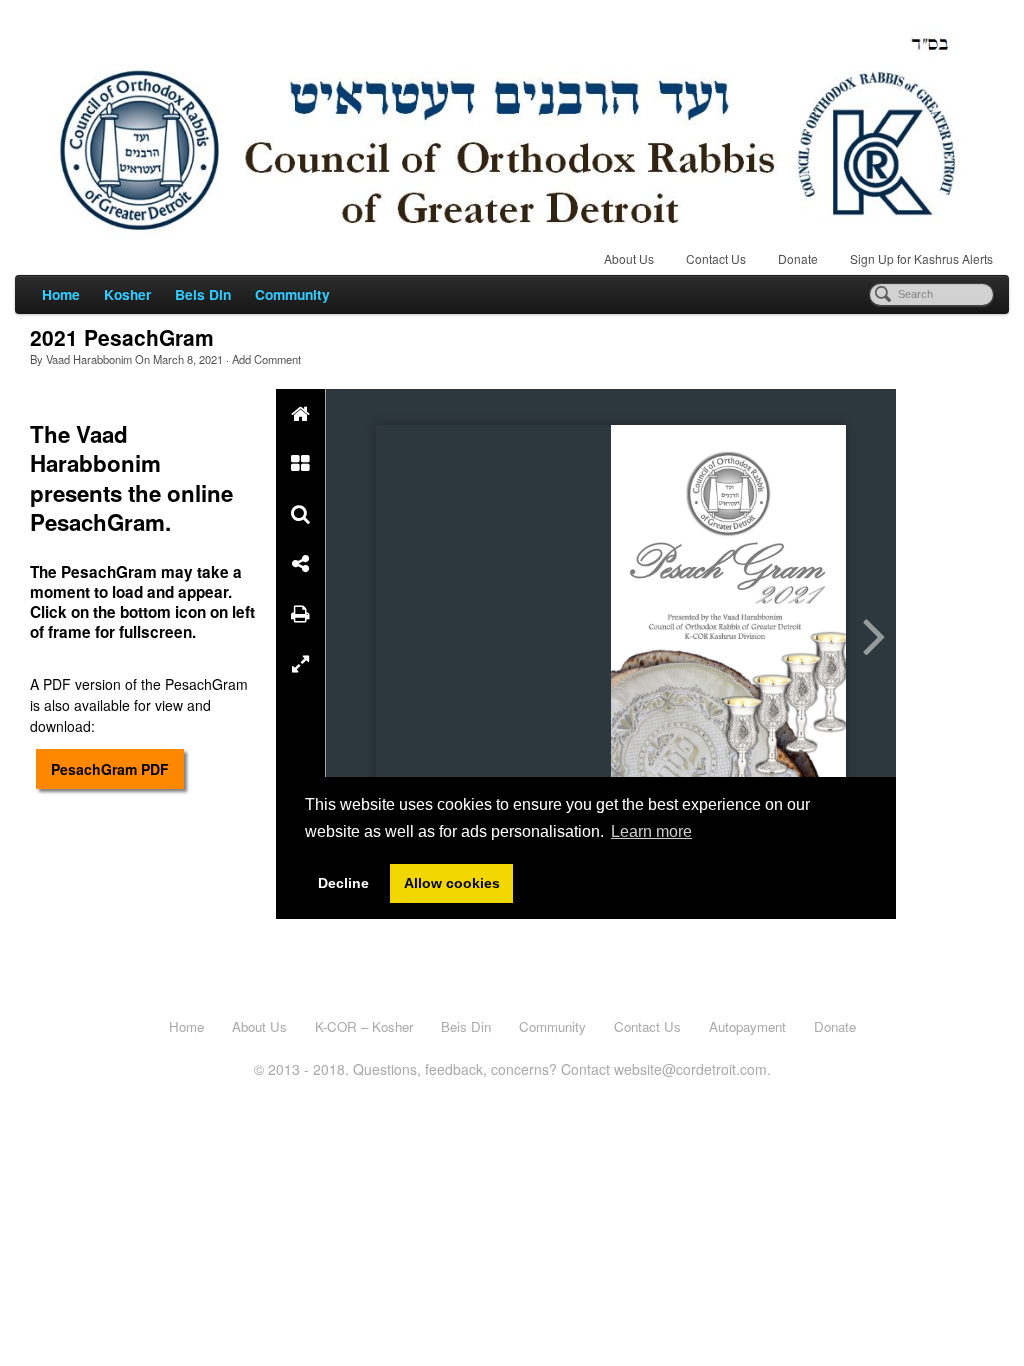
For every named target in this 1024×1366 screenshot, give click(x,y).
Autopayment (747, 1026)
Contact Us (716, 258)
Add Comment (266, 359)
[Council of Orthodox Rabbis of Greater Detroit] (512, 128)
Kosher (127, 294)
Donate (798, 258)
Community (292, 294)
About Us (629, 258)
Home (61, 294)
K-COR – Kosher (364, 1026)
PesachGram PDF (110, 769)
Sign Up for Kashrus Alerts (921, 258)
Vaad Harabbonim (89, 359)
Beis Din (203, 294)
